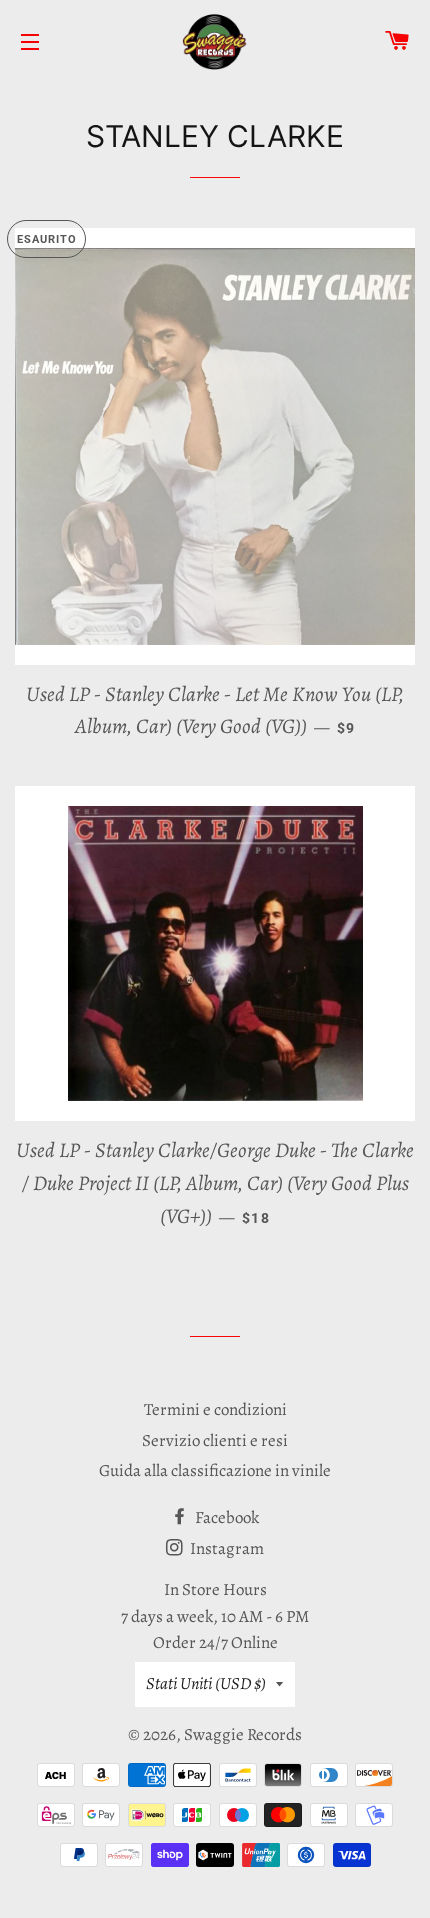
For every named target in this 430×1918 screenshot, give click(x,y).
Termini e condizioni (215, 1409)
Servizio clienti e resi (215, 1440)
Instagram (225, 1548)
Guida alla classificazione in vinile (215, 1470)
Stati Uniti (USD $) (206, 1683)
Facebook (225, 1517)
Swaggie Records (243, 1734)
